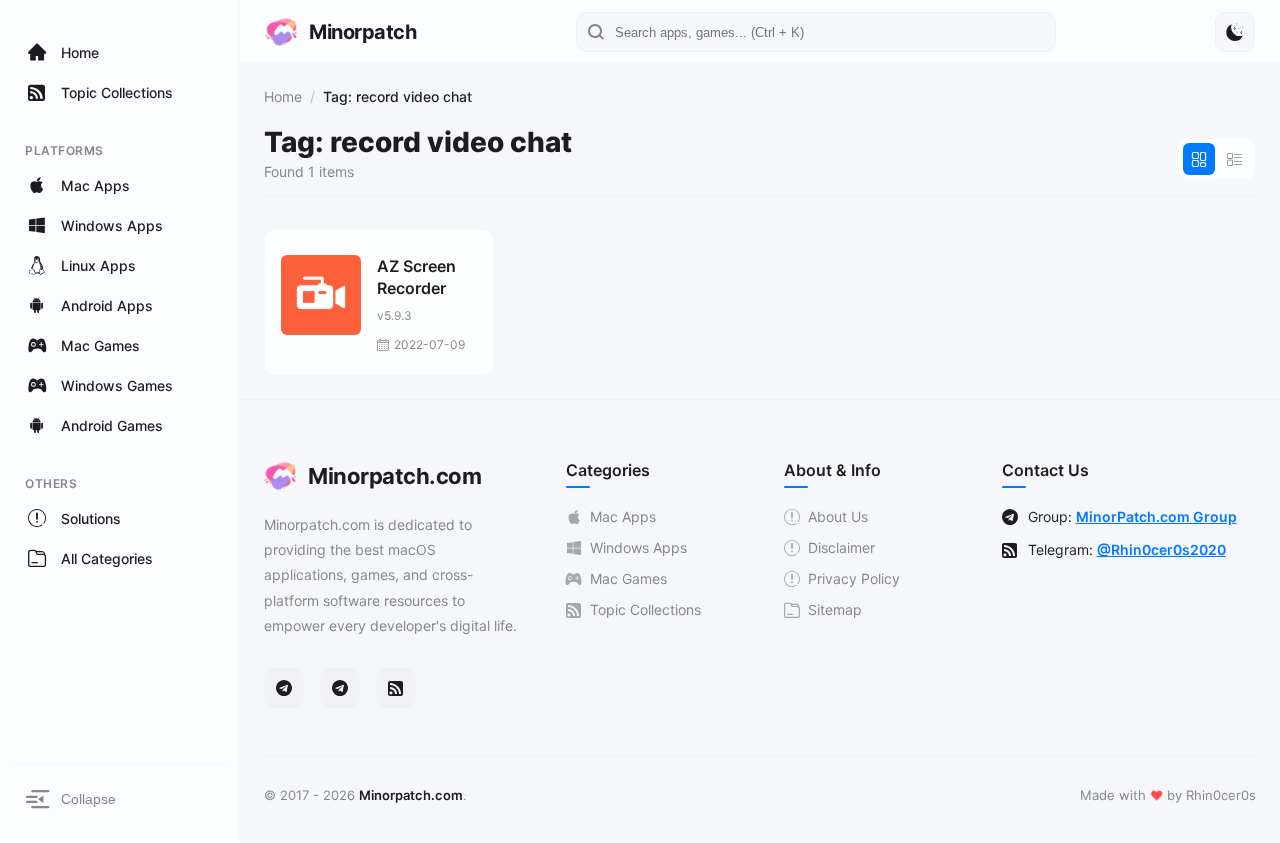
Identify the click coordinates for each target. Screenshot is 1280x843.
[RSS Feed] (396, 688)
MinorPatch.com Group (1156, 516)
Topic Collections (645, 609)
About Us (838, 516)
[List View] (1235, 159)
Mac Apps (623, 516)
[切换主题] (1235, 32)
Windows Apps (638, 547)
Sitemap (835, 609)
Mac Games (628, 578)
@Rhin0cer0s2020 (1161, 549)
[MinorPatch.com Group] (340, 688)
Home (283, 96)
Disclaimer (841, 547)
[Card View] (1199, 159)
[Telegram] (284, 688)
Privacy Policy (854, 578)
